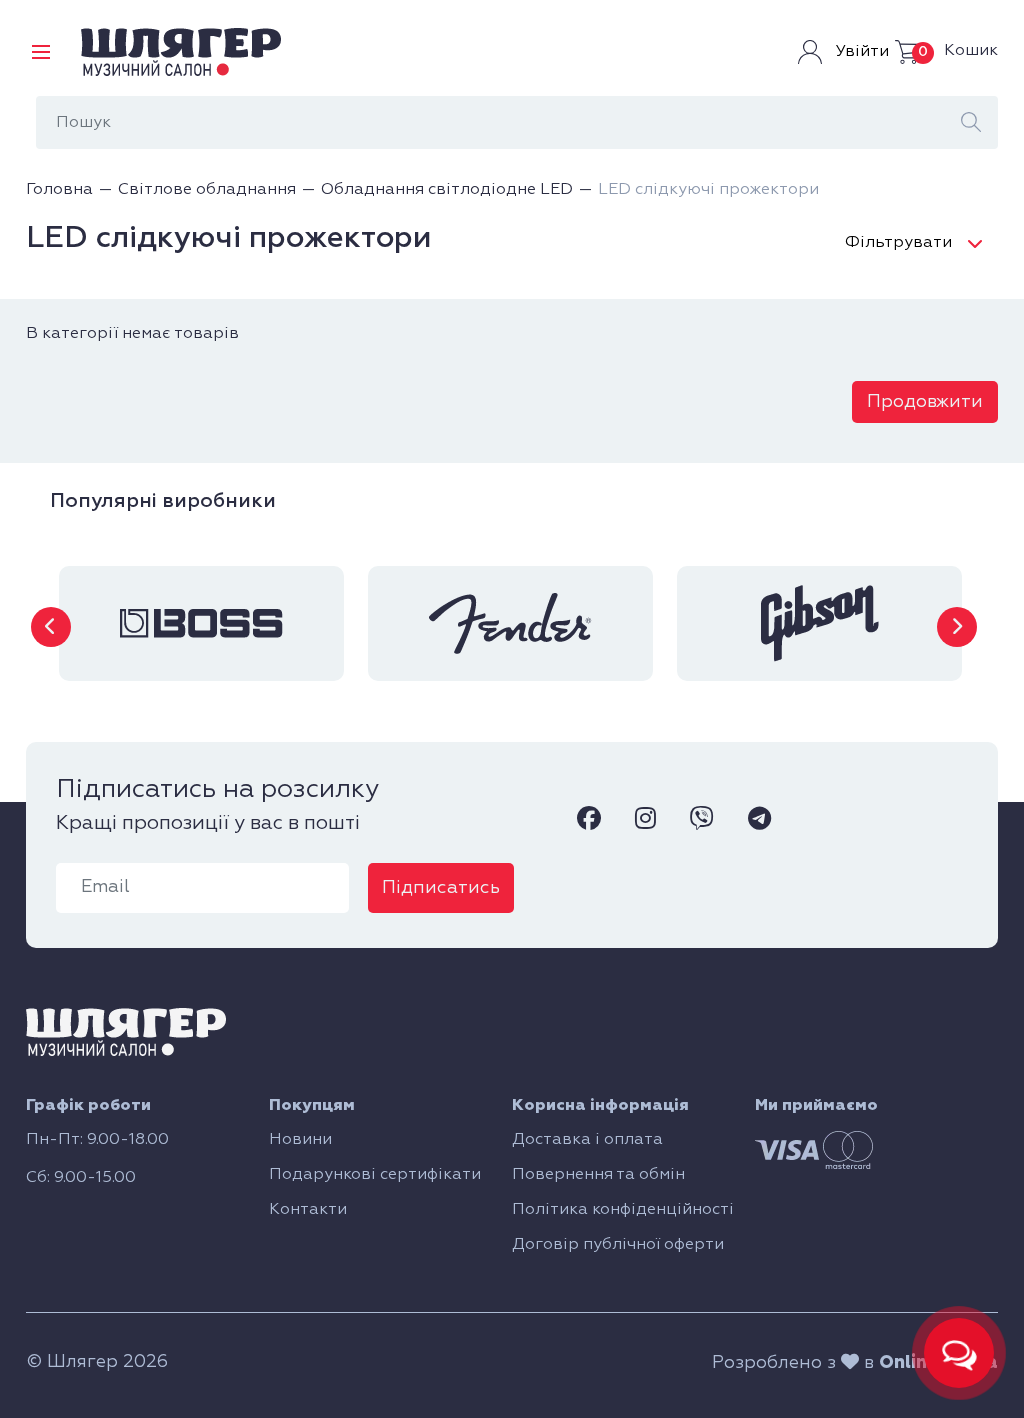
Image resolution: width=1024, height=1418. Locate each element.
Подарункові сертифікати (375, 1175)
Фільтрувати (898, 243)
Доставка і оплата (587, 1140)
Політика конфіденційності (623, 1210)
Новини (300, 1140)
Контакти (308, 1210)
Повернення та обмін (598, 1175)
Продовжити (925, 402)
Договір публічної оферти (618, 1245)
